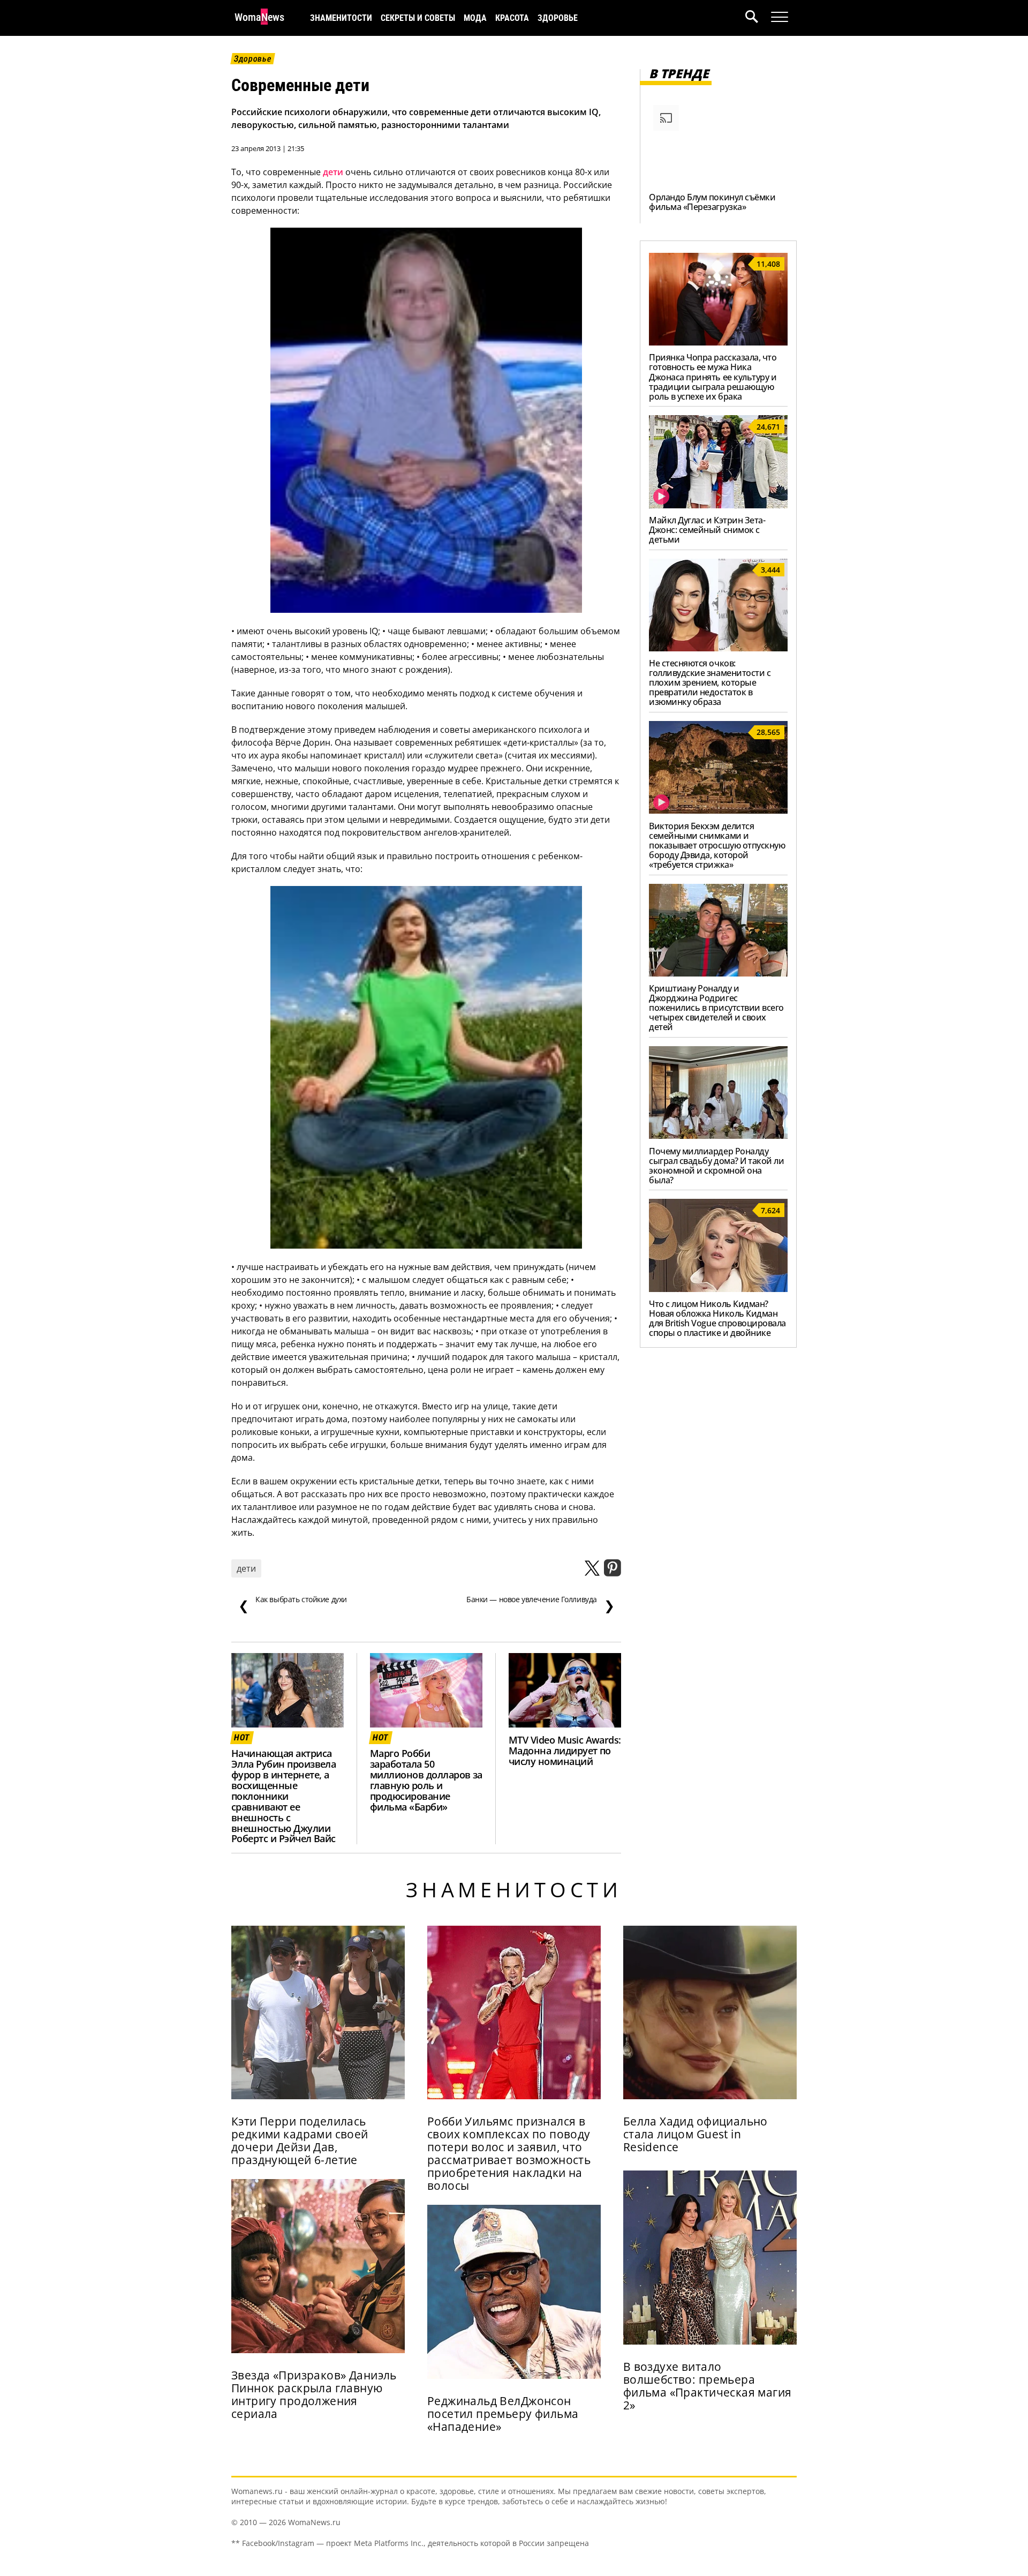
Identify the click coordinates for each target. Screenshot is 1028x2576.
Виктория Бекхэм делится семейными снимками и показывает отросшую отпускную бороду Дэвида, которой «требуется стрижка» (717, 845)
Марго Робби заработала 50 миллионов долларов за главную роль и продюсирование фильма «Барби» (426, 1780)
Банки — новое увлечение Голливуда (540, 1604)
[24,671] (718, 505)
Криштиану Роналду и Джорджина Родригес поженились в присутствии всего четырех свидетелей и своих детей (716, 1008)
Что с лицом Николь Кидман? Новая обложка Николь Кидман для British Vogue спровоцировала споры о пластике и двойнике (717, 1318)
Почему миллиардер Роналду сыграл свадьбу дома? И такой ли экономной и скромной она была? (716, 1166)
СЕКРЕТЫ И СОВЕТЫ (418, 18)
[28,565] (718, 810)
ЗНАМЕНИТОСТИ (341, 18)
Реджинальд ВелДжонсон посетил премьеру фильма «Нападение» (503, 2414)
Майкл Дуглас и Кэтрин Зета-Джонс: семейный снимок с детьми (707, 530)
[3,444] (718, 648)
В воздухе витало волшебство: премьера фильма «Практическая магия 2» (708, 2386)
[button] (758, 18)
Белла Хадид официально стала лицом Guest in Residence (696, 2134)
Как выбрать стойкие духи (293, 1604)
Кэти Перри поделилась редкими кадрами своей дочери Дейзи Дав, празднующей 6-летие (300, 2141)
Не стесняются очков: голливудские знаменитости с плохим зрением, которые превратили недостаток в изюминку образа (710, 682)
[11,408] (718, 342)
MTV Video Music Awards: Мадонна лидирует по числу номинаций (565, 1751)
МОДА (475, 18)
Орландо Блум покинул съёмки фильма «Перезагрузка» (712, 202)
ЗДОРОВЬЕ (558, 18)
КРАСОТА (512, 18)
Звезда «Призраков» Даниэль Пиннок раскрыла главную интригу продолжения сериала (314, 2394)
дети (333, 172)
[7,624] (718, 1289)
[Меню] (780, 17)
